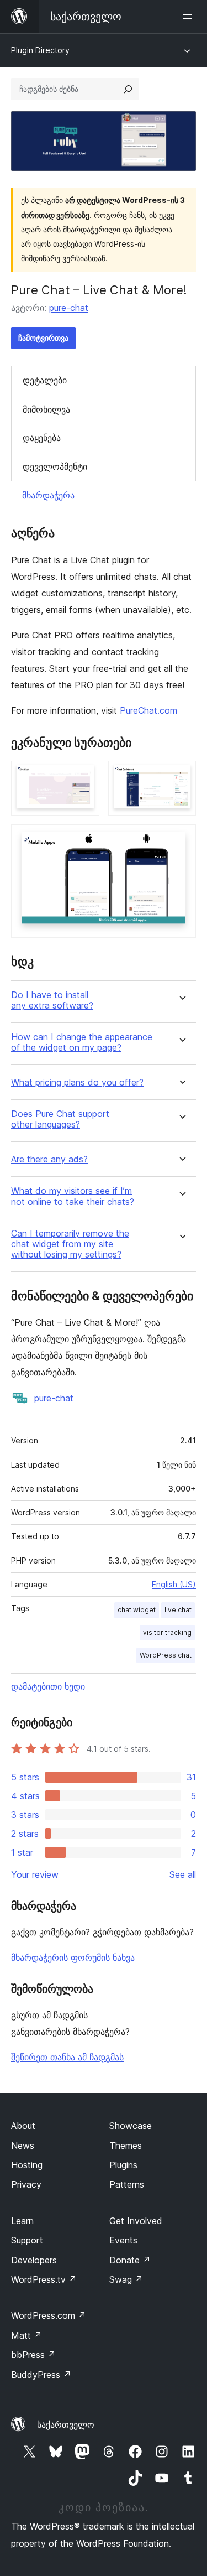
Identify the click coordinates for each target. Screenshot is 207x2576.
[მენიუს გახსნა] (189, 17)
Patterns (127, 2184)
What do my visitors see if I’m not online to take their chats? (73, 1196)
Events (123, 2240)
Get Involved (136, 2221)
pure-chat (69, 308)
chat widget (137, 1610)
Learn (22, 2221)
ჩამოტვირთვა (43, 338)
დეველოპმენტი (55, 466)
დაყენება (42, 438)
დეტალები (45, 380)
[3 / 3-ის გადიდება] (181, 839)
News (23, 2146)
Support (27, 2240)
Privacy (26, 2184)
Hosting (27, 2165)
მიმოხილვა (46, 409)
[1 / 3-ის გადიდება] (84, 776)
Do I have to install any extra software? (52, 1000)
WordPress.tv (44, 2279)
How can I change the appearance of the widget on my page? (82, 1042)
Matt (26, 2335)
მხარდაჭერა (48, 495)
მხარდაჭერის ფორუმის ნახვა (73, 1957)
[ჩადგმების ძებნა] (128, 89)
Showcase (131, 2126)
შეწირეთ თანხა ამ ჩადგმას (67, 2057)
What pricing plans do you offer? (77, 1082)
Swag (126, 2279)
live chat (178, 1610)
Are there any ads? (49, 1159)
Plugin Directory (40, 50)
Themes (126, 2146)
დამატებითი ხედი (48, 1686)
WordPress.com (49, 2315)
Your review (35, 1874)
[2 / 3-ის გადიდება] (181, 776)
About (23, 2126)
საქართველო (66, 2424)
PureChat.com (148, 710)
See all (183, 1874)
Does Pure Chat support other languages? (60, 1119)
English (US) (174, 1584)
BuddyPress (41, 2375)
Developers (34, 2260)
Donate (130, 2260)
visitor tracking (167, 1632)
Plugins (123, 2165)
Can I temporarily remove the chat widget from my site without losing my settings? (70, 1244)
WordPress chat (166, 1655)
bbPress (33, 2355)
